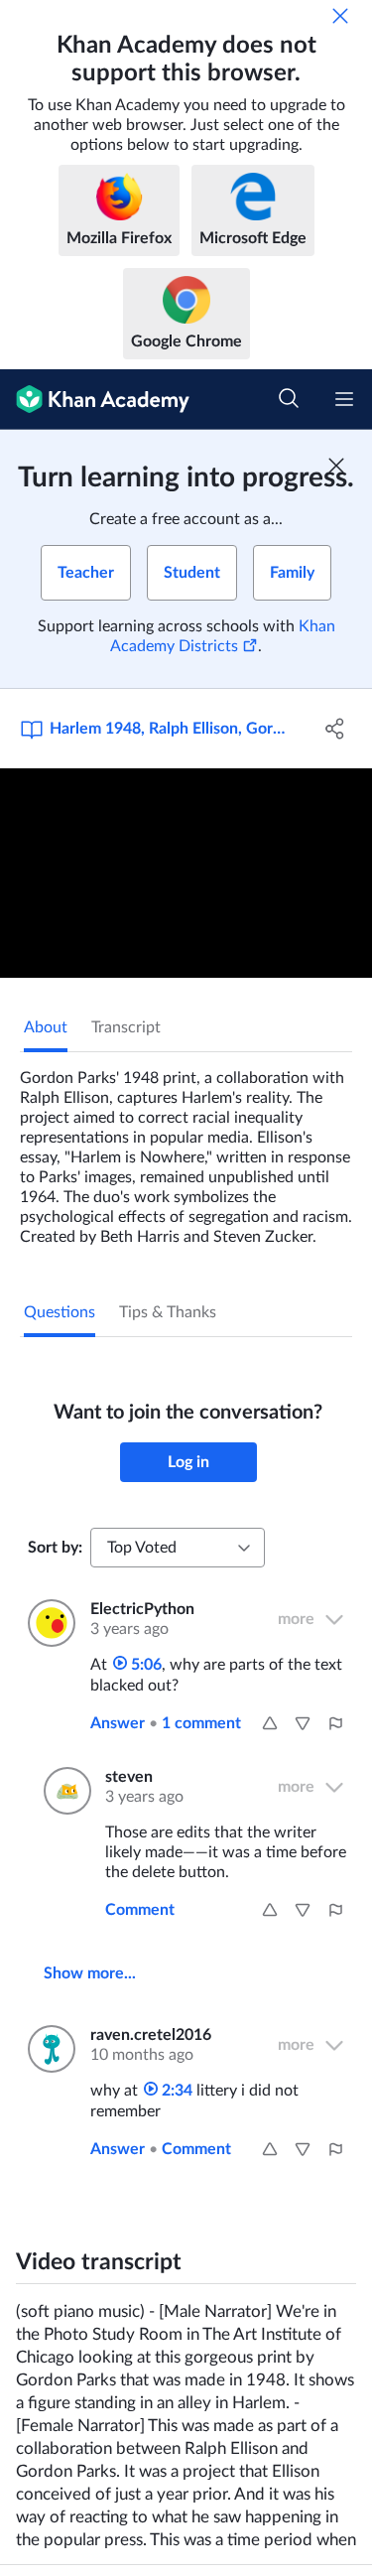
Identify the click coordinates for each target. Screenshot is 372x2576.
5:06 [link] (144, 1665)
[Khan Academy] (95, 400)
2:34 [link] (175, 2091)
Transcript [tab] (126, 1027)
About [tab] (46, 1027)
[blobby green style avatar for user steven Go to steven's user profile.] (62, 1791)
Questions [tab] (60, 1312)
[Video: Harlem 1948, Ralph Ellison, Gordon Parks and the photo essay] (186, 873)
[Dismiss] (340, 16)
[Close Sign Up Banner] (336, 466)
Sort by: (55, 1548)
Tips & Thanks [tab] (168, 1312)
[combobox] (178, 1548)
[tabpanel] (186, 1150)
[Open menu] (344, 399)
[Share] (335, 729)
